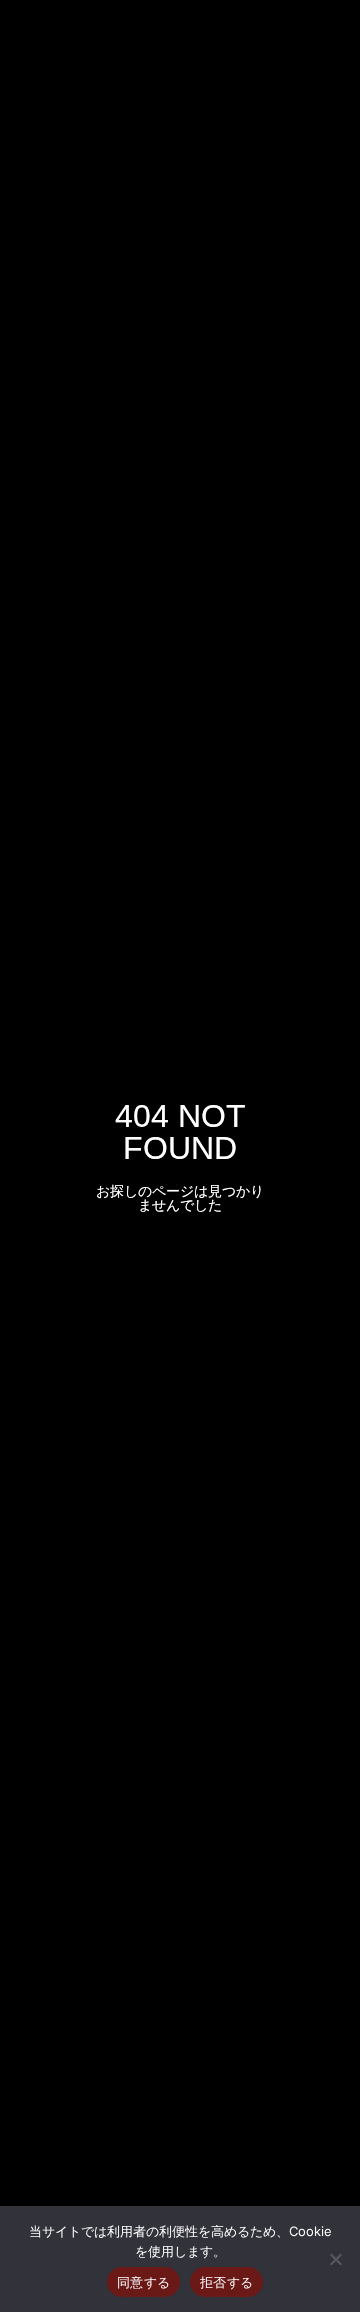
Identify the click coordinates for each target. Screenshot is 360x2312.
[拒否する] (335, 2259)
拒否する (226, 2282)
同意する (143, 2282)
